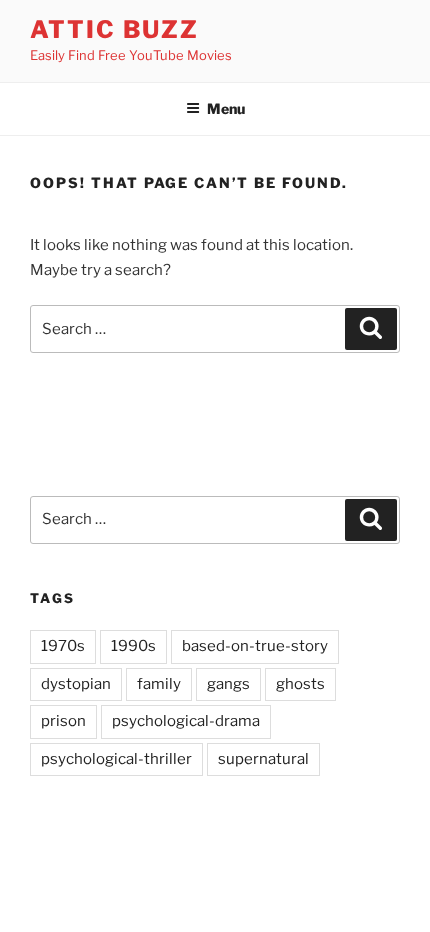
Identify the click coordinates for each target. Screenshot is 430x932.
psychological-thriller (116, 759)
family (159, 684)
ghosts (300, 684)
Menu (226, 108)
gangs (228, 684)
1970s (63, 646)
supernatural (263, 759)
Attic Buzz (114, 29)
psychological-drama (186, 721)
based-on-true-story (255, 646)
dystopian (76, 684)
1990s (133, 646)
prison (63, 721)
